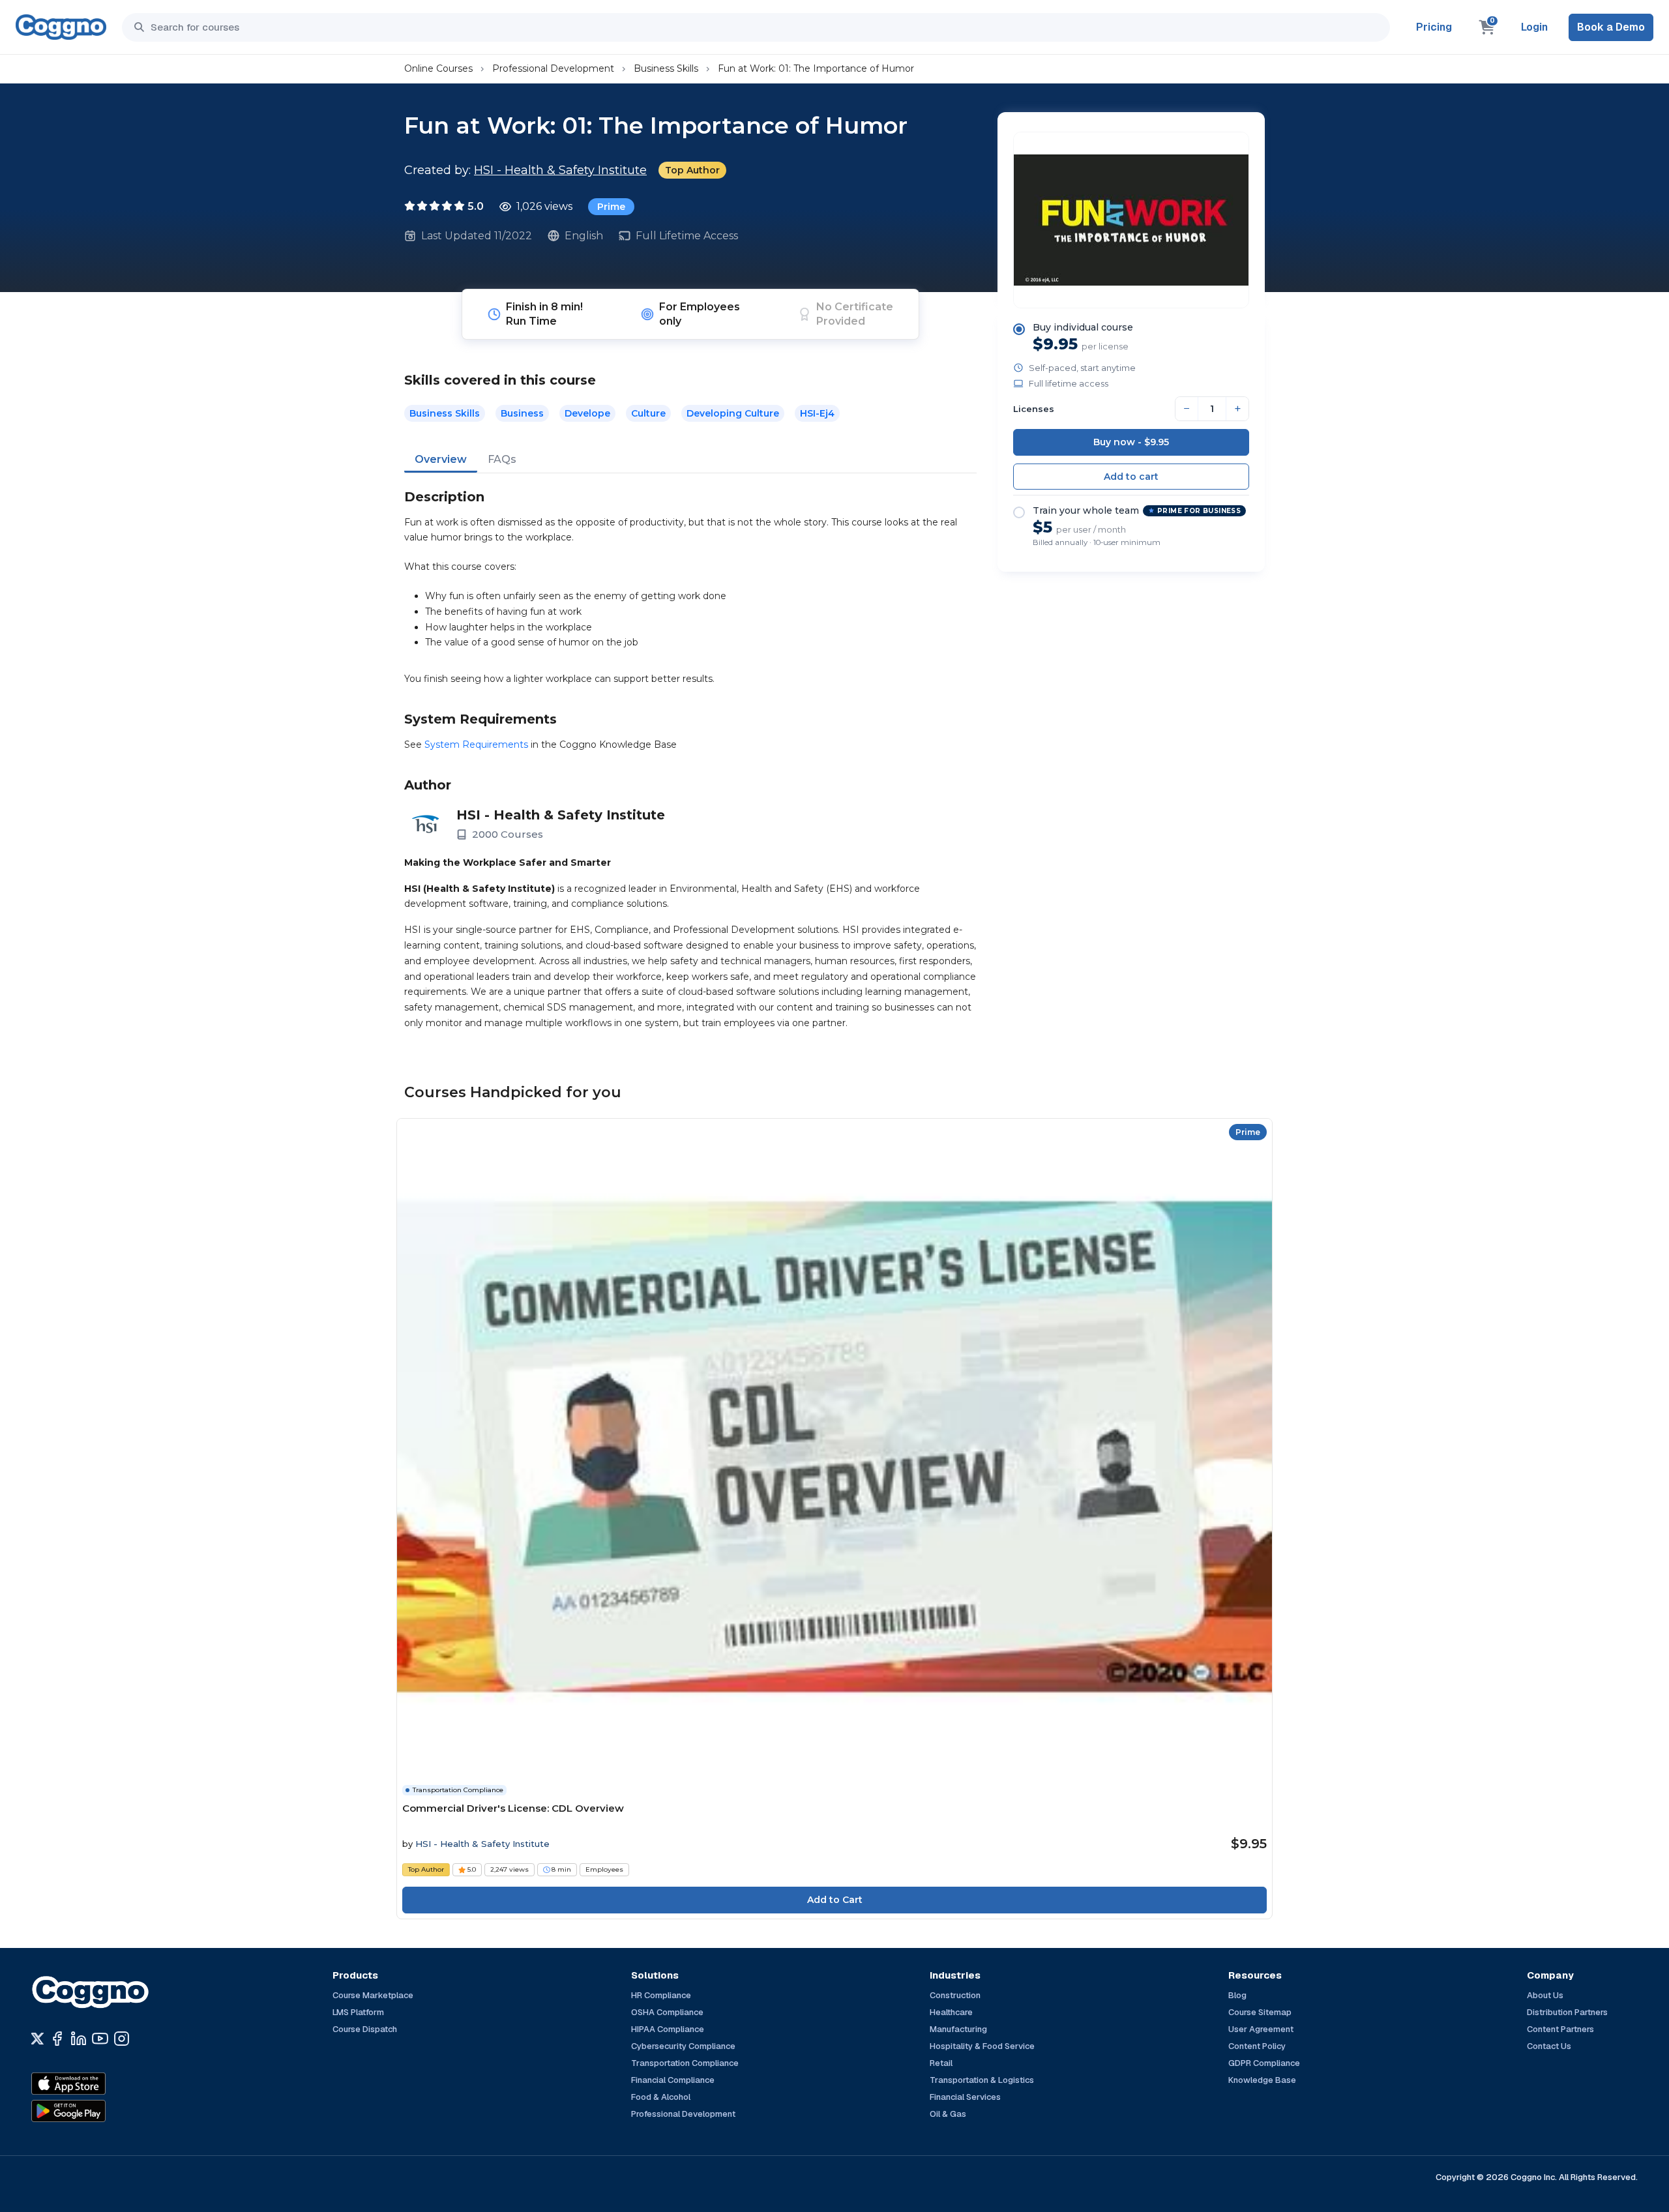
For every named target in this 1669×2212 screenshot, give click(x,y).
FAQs (502, 459)
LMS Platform (358, 2012)
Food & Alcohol (661, 2097)
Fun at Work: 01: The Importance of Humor (816, 68)
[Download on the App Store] (96, 2084)
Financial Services (965, 2097)
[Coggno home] (61, 27)
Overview (441, 459)
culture (648, 413)
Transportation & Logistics (982, 2080)
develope (587, 413)
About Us (1545, 1995)
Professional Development (553, 68)
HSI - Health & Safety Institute (560, 170)
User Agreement (1261, 2029)
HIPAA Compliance (668, 2029)
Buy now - (1131, 442)
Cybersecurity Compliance (683, 2046)
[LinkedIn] (79, 2039)
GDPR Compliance (1264, 2063)
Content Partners (1560, 2029)
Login (1534, 27)
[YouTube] (100, 2039)
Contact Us (1549, 2046)
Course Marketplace (373, 1995)
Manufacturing (958, 2029)
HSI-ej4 (817, 413)
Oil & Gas (948, 2114)
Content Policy (1257, 2046)
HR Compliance (661, 1995)
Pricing (1434, 27)
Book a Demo (1611, 27)
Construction (955, 1995)
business (522, 413)
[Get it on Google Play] (96, 2111)
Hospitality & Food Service (982, 2046)
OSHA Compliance (667, 2012)
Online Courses (438, 68)
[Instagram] (122, 2039)
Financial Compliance (673, 2080)
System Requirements (476, 745)
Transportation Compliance (685, 2063)
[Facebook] (57, 2039)
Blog (1237, 1995)
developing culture (733, 413)
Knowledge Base (1262, 2080)
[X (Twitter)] (37, 2039)
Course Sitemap (1260, 2012)
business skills (445, 413)
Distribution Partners (1567, 2012)
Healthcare (951, 2012)
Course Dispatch (365, 2029)
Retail (941, 2063)
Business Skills (666, 68)
